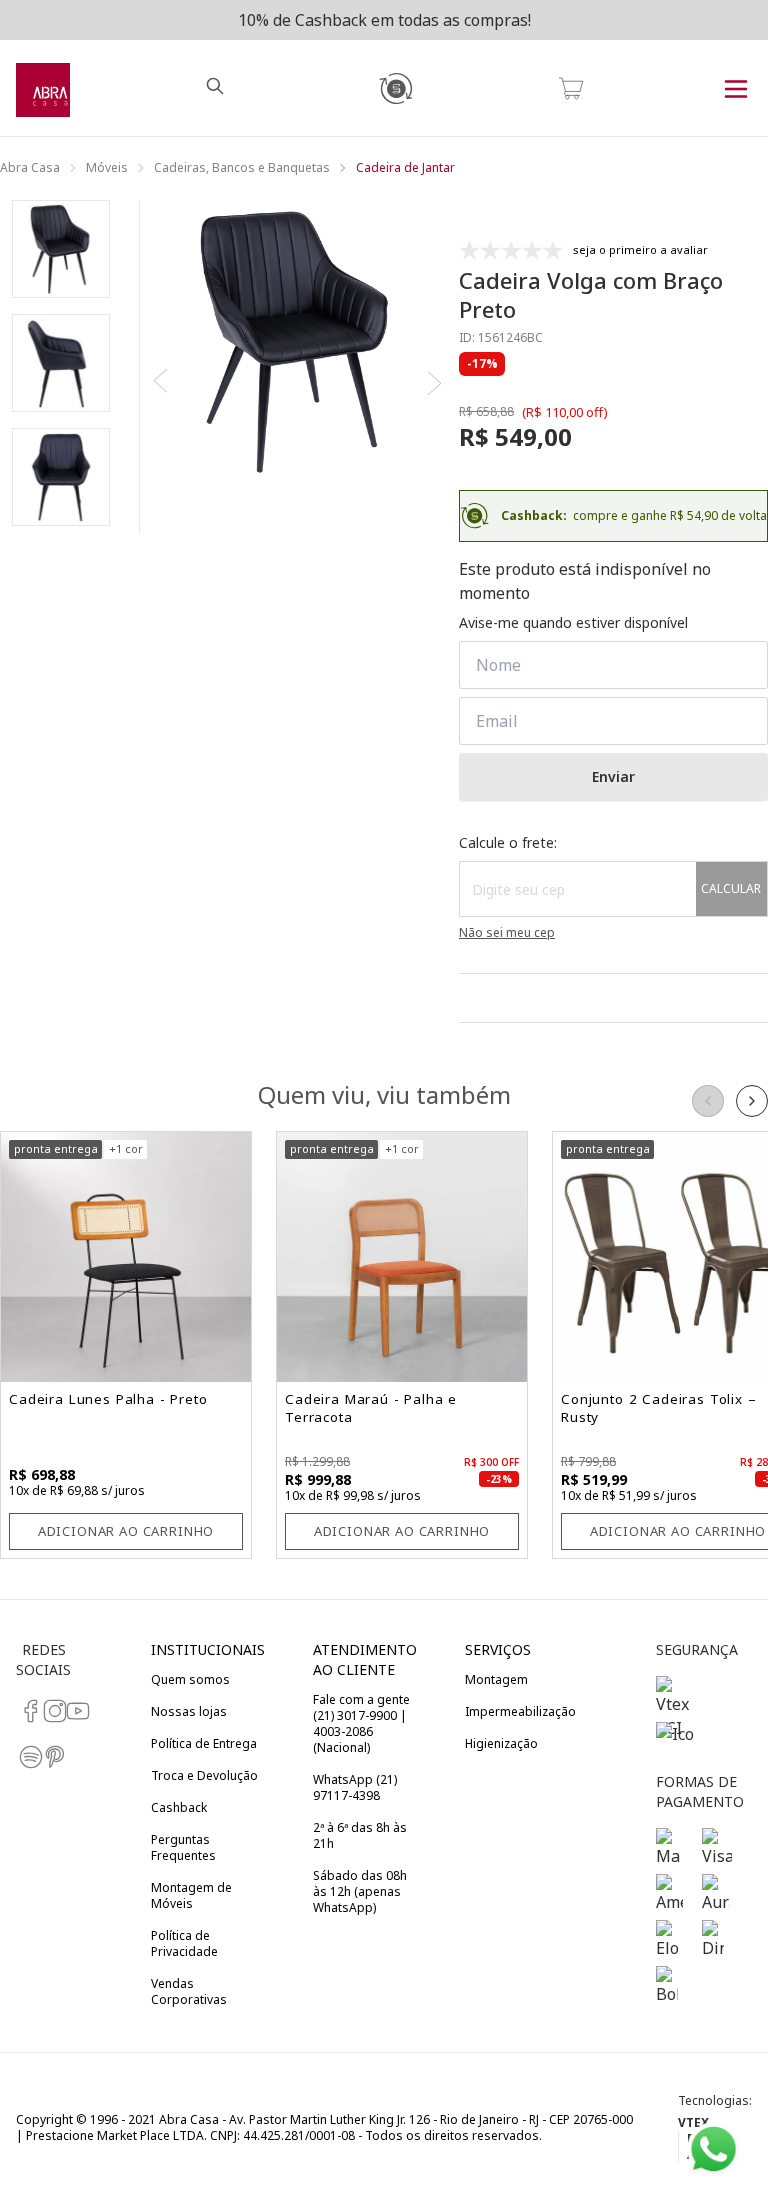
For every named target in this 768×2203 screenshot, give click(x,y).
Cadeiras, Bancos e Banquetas (242, 168)
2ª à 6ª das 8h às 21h (360, 1835)
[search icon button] (220, 88)
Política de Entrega (204, 1743)
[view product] (126, 1257)
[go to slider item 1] (61, 363)
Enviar (613, 776)
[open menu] (736, 88)
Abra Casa (30, 168)
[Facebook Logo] (20, 1711)
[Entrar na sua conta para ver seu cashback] (395, 88)
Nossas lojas (189, 1711)
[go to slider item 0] (61, 249)
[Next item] (433, 382)
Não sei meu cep (507, 933)
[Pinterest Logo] (44, 1757)
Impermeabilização (520, 1711)
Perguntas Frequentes (183, 1847)
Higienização (501, 1743)
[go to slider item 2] (61, 477)
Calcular (731, 888)
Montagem (496, 1679)
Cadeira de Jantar (405, 168)
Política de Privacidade (184, 1943)
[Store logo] (43, 88)
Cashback (179, 1807)
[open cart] (571, 88)
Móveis (107, 168)
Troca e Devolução (204, 1775)
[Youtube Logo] (67, 1711)
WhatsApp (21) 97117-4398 (355, 1787)
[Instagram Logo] (44, 1711)
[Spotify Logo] (20, 1757)
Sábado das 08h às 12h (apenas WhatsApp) (360, 1891)
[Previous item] (162, 382)
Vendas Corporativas (189, 1991)
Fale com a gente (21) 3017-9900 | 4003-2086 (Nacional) (361, 1723)
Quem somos (190, 1679)
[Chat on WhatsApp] (713, 2149)
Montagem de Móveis (191, 1895)
